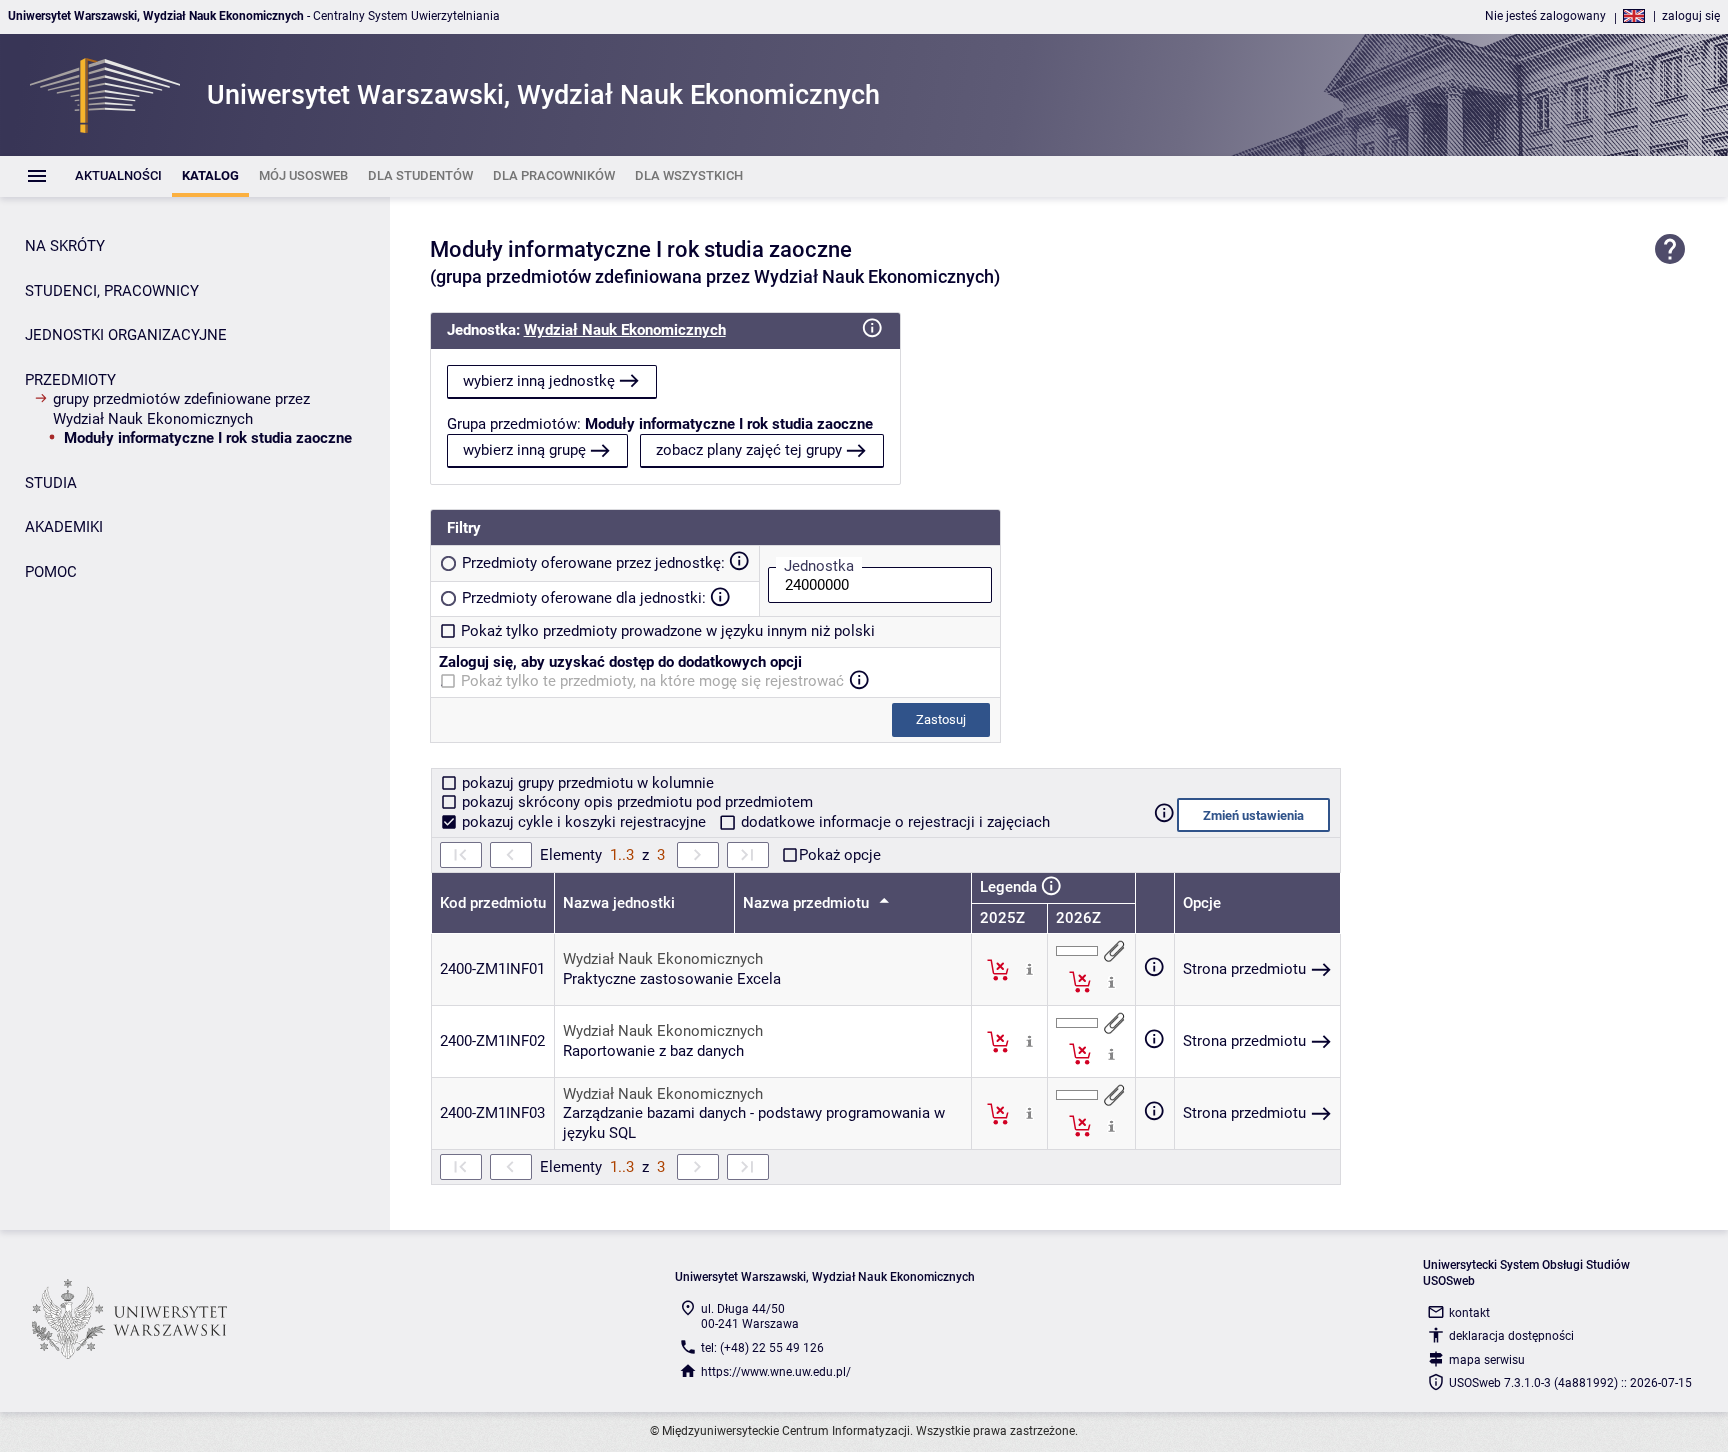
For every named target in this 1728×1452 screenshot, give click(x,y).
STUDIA (51, 483)
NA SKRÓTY (65, 246)
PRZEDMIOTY (70, 380)
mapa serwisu (1487, 1360)
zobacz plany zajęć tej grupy (749, 450)
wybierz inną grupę (524, 450)
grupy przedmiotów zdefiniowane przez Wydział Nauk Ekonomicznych (181, 409)
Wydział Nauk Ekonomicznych (625, 330)
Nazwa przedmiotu (808, 903)
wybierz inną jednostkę (539, 381)
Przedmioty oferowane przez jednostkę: (593, 563)
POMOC (51, 572)
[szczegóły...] (1029, 969)
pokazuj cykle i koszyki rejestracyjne (584, 822)
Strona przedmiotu (1244, 969)
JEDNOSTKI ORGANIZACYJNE (126, 335)
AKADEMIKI (64, 527)
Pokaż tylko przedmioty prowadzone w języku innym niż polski (668, 631)
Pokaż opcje (840, 855)
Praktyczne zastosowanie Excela (672, 979)
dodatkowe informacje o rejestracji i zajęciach (893, 822)
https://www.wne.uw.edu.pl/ (776, 1372)
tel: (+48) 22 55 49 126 (762, 1348)
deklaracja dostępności (1511, 1336)
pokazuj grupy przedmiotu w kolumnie (586, 783)
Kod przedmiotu (493, 903)
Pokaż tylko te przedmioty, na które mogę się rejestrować (652, 681)
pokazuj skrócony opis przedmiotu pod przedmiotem (635, 802)
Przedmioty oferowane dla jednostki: (584, 598)
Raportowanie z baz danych (653, 1051)
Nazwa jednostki (619, 903)
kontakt (1469, 1313)
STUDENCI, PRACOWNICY (112, 291)
